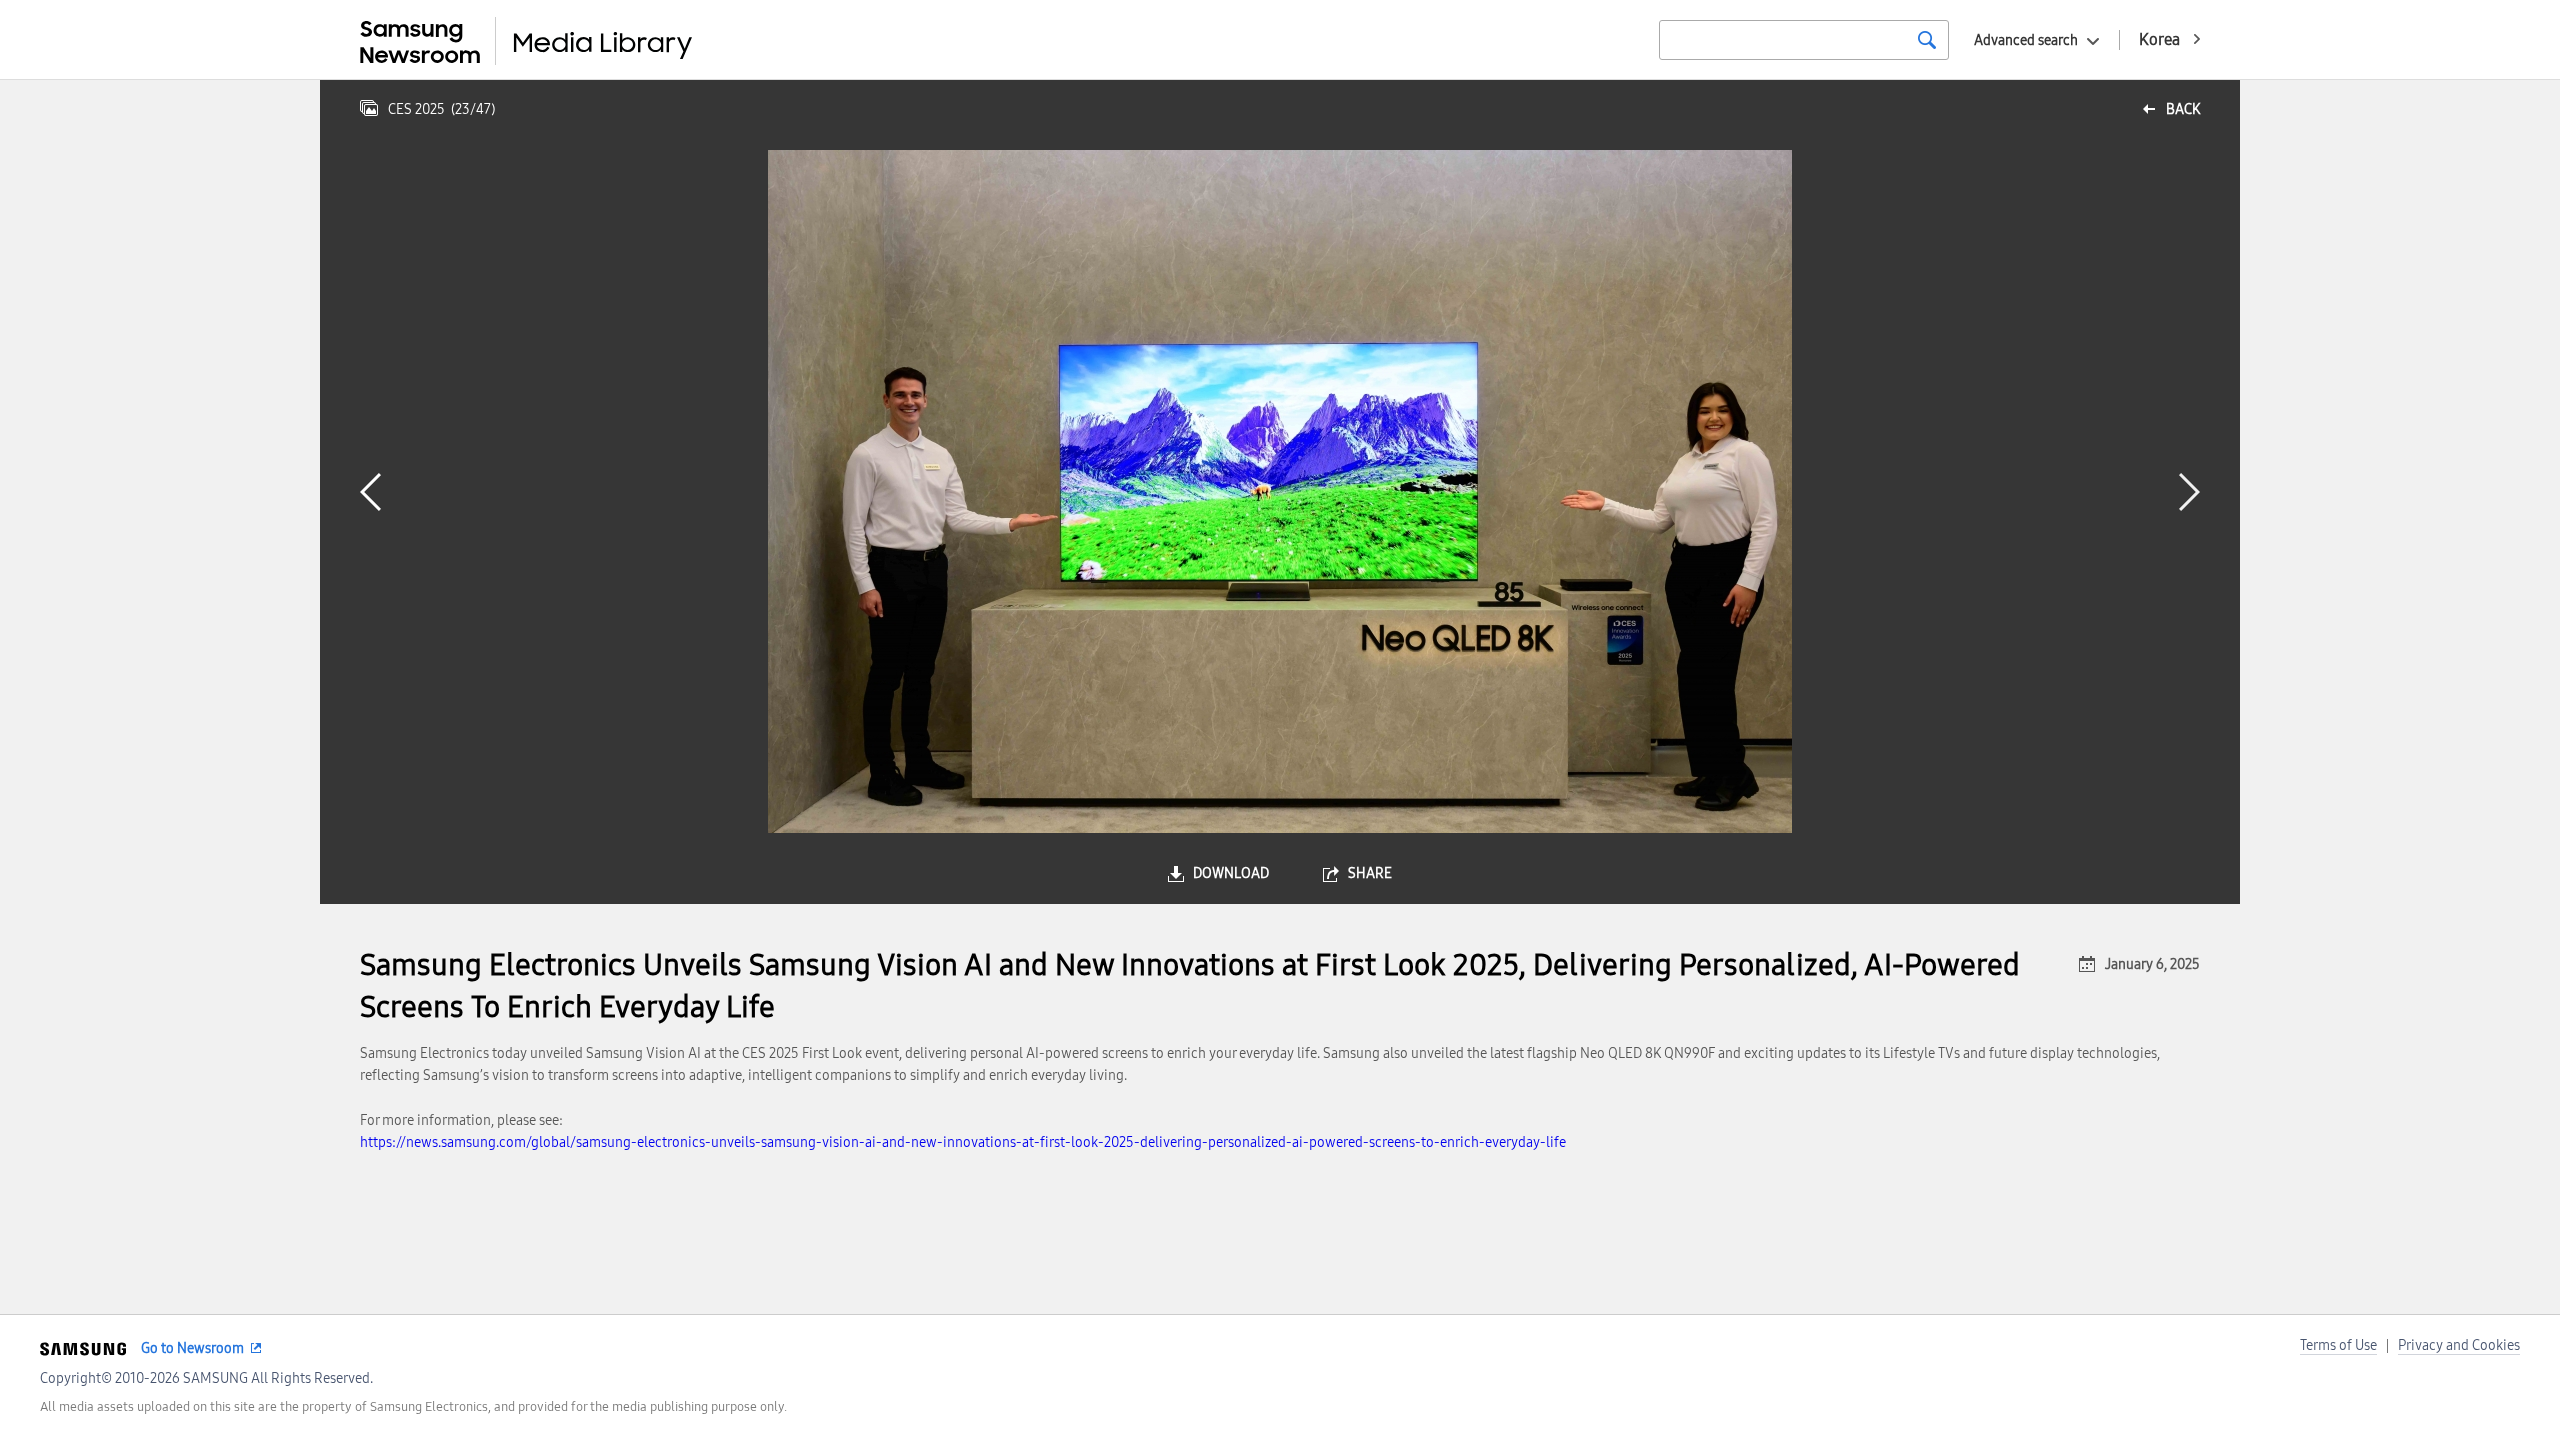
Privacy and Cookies (2459, 1345)
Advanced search (2026, 40)
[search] (1927, 40)
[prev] (370, 492)
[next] (2189, 492)
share (1370, 873)
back (2183, 109)
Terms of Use (2338, 1345)
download (1231, 873)
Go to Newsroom (192, 1348)
